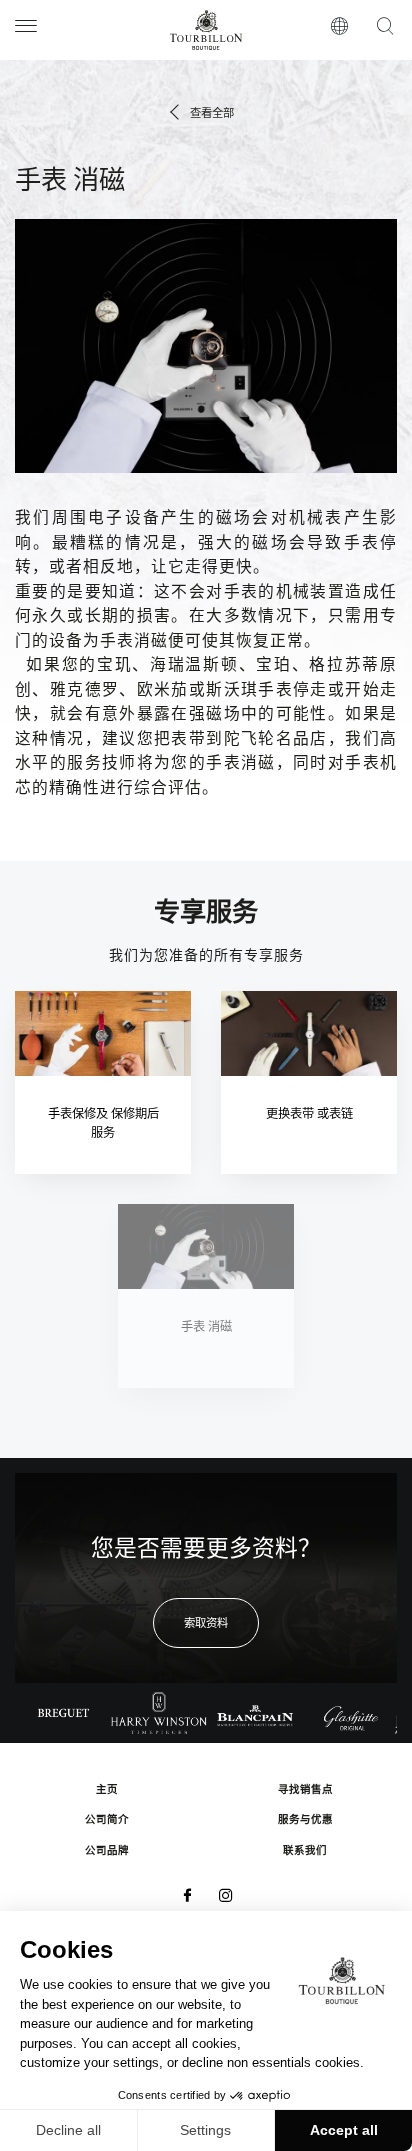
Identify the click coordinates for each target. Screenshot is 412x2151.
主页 (107, 1790)
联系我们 (305, 1851)
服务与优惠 (305, 1820)
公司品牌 (107, 1851)
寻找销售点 (305, 1790)
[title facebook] (186, 1897)
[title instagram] (225, 1897)
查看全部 (212, 114)
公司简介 (107, 1820)
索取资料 (206, 1624)
